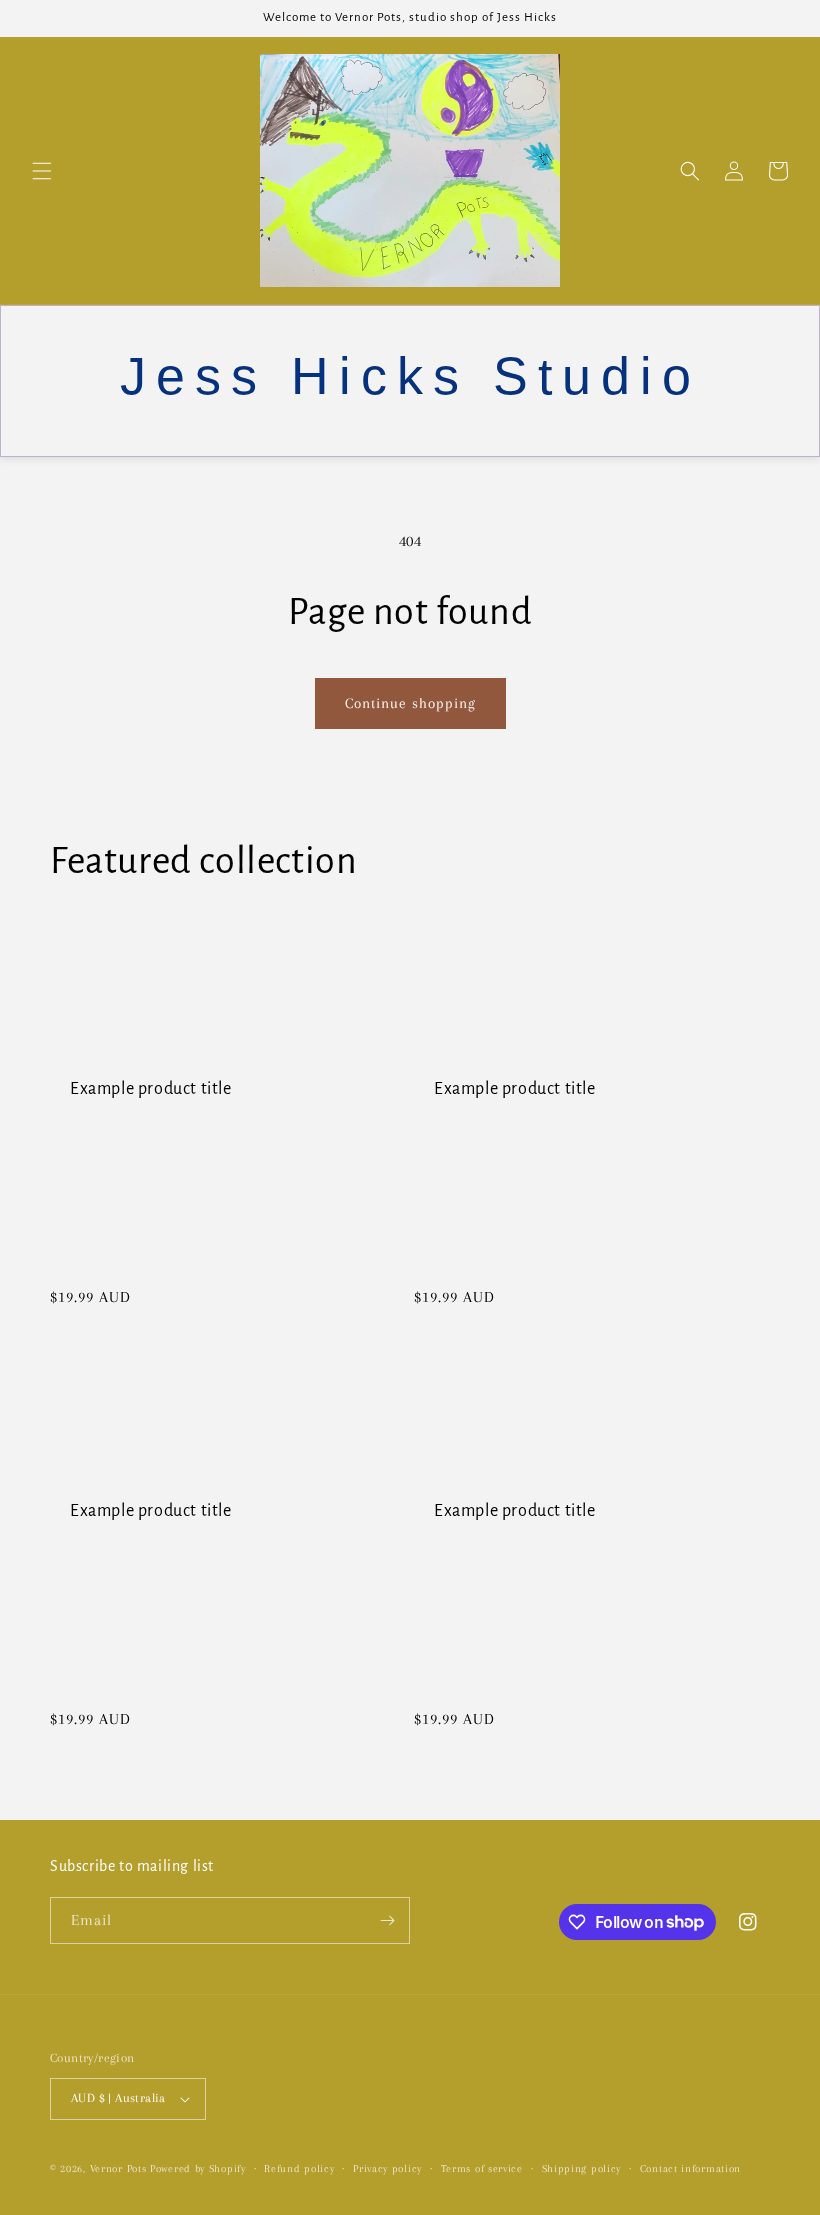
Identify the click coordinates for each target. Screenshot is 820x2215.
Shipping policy (582, 2168)
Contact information (690, 2168)
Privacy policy (387, 2168)
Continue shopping (410, 703)
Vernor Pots (120, 2168)
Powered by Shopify (198, 2168)
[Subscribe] (387, 1920)
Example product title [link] (151, 1089)
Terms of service (482, 2168)
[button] (42, 171)
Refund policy (299, 2168)
